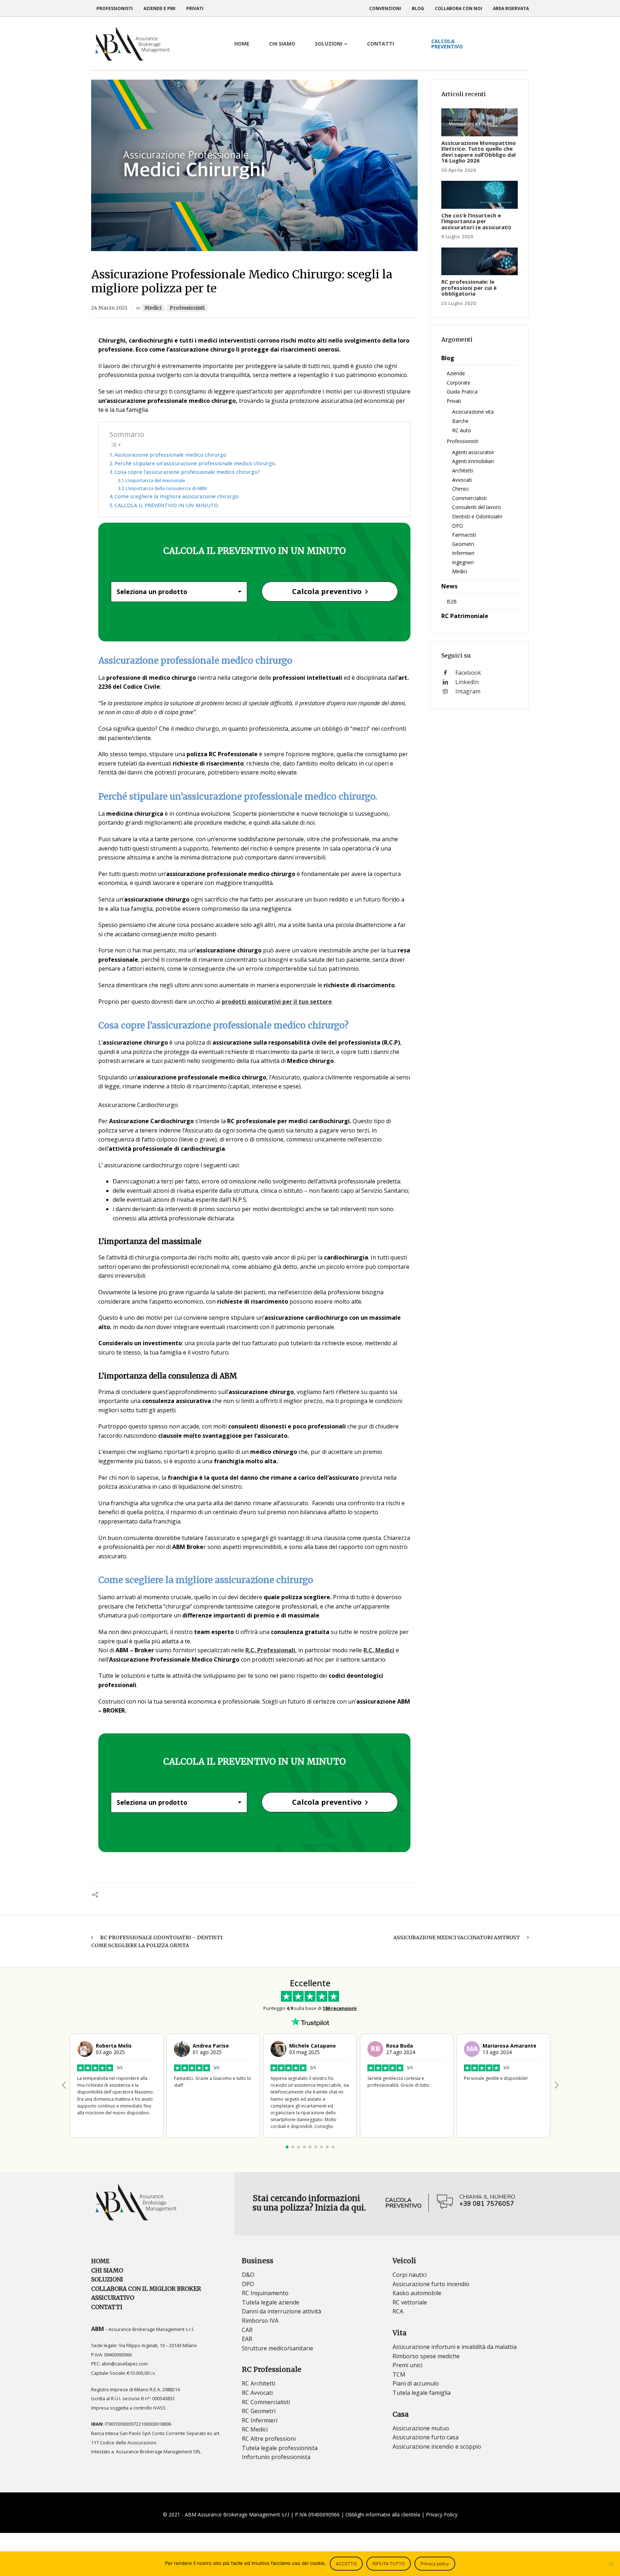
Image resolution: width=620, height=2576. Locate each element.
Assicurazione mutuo (421, 2428)
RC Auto (462, 430)
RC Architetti (259, 2383)
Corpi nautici (410, 2275)
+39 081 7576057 (487, 2204)
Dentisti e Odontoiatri (477, 516)
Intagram (468, 691)
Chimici (460, 489)
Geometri (463, 544)
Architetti (462, 470)
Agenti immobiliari (473, 461)
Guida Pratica (462, 392)
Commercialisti (469, 498)
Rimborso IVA (260, 2321)
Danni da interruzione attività (281, 2311)
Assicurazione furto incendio (431, 2284)
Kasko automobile (417, 2293)
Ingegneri (463, 562)
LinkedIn (467, 682)
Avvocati (462, 480)
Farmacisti (464, 535)
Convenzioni (385, 8)
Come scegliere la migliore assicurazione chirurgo (177, 496)
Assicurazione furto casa (426, 2437)
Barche (460, 421)
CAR (247, 2330)
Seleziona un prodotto (152, 592)
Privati (195, 8)
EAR (247, 2339)
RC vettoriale (410, 2302)
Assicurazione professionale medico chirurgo (170, 455)
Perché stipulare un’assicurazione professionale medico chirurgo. (195, 463)
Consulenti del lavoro (476, 507)
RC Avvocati (257, 2393)
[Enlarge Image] (254, 165)
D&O (248, 2275)
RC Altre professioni (269, 2439)
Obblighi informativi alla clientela (383, 2514)
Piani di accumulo (416, 2383)
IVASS (159, 2408)
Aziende (456, 373)
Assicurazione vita (473, 412)
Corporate (459, 383)
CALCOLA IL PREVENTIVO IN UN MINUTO (166, 505)
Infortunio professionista (276, 2457)
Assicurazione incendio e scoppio (437, 2447)
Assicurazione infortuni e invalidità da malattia (455, 2347)
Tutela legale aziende (271, 2302)
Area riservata (511, 8)
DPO (458, 526)
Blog (418, 8)
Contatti (107, 2307)
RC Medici (255, 2429)
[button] (556, 2085)
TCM (399, 2374)
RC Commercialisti (266, 2402)
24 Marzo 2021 (109, 308)
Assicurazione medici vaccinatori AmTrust (457, 1937)
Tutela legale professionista (280, 2448)
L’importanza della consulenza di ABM (166, 488)
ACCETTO (346, 2564)
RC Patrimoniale (465, 616)
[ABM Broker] (132, 44)
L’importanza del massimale (155, 480)
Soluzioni (107, 2279)
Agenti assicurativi (473, 452)
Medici (153, 308)
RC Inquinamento (265, 2293)
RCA (398, 2311)
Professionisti (115, 8)
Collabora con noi (459, 8)
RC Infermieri (260, 2420)
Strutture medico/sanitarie (278, 2348)
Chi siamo (107, 2270)
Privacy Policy (442, 2514)
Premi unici (407, 2365)
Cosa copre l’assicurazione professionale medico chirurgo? (188, 472)
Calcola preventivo (327, 591)
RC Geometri (259, 2411)
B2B (452, 601)
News (449, 586)
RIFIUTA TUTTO (389, 2564)
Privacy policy (435, 2564)
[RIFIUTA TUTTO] (611, 2564)
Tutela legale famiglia (422, 2393)
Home (100, 2261)
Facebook (468, 673)
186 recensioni (340, 2008)
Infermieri (463, 553)
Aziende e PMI (159, 8)
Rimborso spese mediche (426, 2356)
